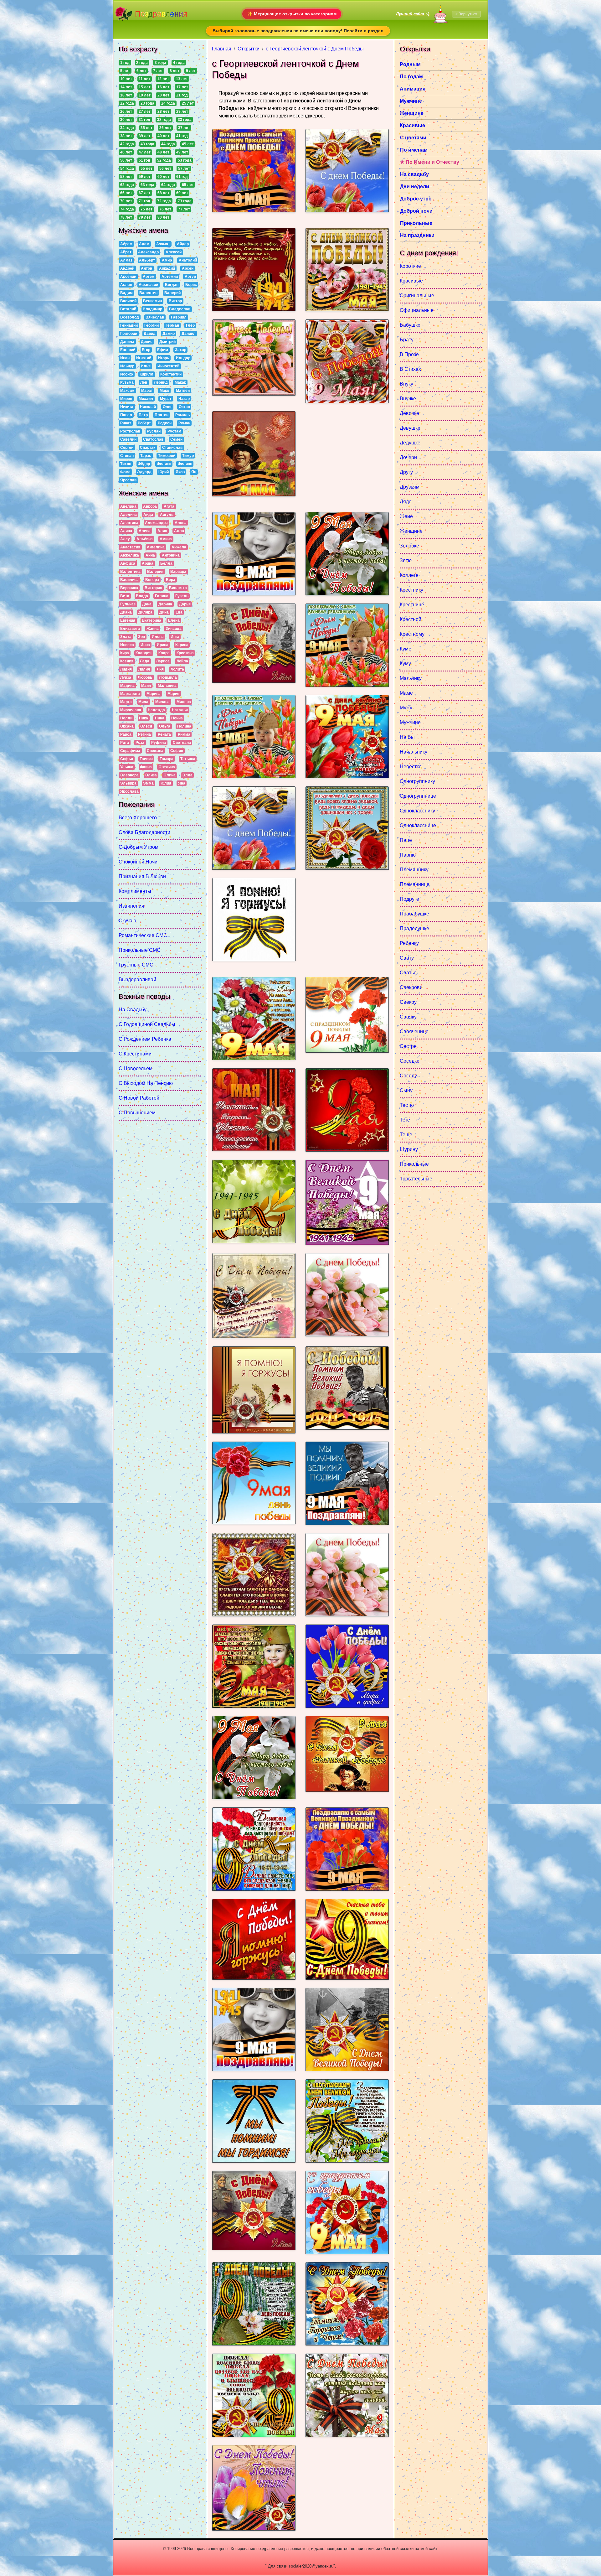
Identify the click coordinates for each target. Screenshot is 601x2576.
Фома (125, 472)
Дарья (185, 604)
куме (406, 649)
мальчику (411, 678)
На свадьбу (133, 1010)
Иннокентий (168, 366)
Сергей (127, 448)
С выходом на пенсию (146, 1083)
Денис (147, 342)
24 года (168, 103)
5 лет (125, 71)
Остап (184, 407)
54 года (127, 168)
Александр (148, 252)
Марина (154, 694)
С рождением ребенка (145, 1039)
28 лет (163, 111)
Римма (184, 734)
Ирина (163, 645)
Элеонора (129, 775)
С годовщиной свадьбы (147, 1024)
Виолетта (178, 588)
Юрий (164, 472)
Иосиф (127, 374)
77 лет (184, 209)
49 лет (182, 152)
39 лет (145, 136)
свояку (408, 1017)
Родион (165, 423)
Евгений (128, 350)
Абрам (126, 244)
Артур (190, 277)
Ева (179, 612)
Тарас (146, 456)
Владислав (180, 309)
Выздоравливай (137, 980)
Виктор (175, 301)
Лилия (144, 669)
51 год (144, 160)
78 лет (126, 217)
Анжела (179, 547)
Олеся (146, 726)
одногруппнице (418, 796)
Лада (145, 661)
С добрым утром (139, 847)
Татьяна (188, 759)
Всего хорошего (138, 818)
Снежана (155, 751)
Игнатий (144, 358)
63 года (147, 185)
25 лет (188, 103)
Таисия (146, 759)
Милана (162, 702)
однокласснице (418, 825)
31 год (144, 120)
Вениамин (152, 301)
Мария (173, 694)
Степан (127, 456)
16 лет (163, 87)
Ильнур (127, 366)
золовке (409, 546)
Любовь (145, 677)
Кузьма (127, 382)
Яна (182, 783)
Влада (142, 596)
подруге (409, 899)
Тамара (167, 759)
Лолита (177, 669)
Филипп (185, 464)
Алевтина (129, 523)
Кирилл (146, 374)
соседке (410, 1061)
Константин (171, 374)
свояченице (414, 1031)
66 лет (126, 193)
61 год (182, 177)
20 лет (163, 95)
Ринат (126, 423)
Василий (128, 301)
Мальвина (167, 686)
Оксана (127, 726)
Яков (180, 472)
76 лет (165, 209)
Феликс (164, 464)
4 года (179, 63)
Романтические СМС (143, 935)
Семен (176, 439)
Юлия (166, 783)
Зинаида (174, 629)
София (177, 751)
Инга (175, 637)
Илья (146, 366)
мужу (406, 708)
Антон (146, 268)
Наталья (180, 710)
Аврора (150, 506)
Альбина (145, 539)
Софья (127, 759)
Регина (144, 734)
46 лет (126, 152)
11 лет (144, 79)
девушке (410, 428)
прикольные (414, 1164)
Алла (179, 531)
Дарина (165, 604)
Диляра (145, 612)
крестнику (411, 590)
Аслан (126, 285)
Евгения (128, 620)
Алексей (174, 252)
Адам (144, 244)
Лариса (163, 661)
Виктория (153, 588)
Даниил (189, 334)
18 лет (126, 95)
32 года (164, 120)
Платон (162, 415)
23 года (147, 103)
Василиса (129, 580)
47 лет (145, 152)
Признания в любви (142, 876)
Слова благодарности (144, 832)
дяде (406, 502)
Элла (187, 775)
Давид (150, 334)
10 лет (126, 79)
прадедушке (414, 928)
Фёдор (144, 464)
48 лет (163, 152)
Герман (172, 325)
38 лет (126, 136)
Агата (169, 506)
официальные (417, 310)
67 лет (145, 193)
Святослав (153, 439)
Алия (162, 531)
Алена (181, 523)
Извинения (131, 906)
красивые (411, 281)
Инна (145, 645)
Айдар (183, 244)
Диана (126, 612)
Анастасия (130, 547)
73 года (185, 201)
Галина (162, 596)
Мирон (126, 399)
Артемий (170, 277)
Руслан (154, 431)
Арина (148, 563)
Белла (166, 563)
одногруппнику (417, 781)
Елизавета (130, 629)
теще (406, 1135)
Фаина (146, 767)
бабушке (410, 325)
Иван (125, 358)
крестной (411, 619)
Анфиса (128, 563)
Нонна (177, 718)
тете (405, 1120)
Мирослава (131, 710)
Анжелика (130, 555)
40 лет (163, 136)
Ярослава (129, 791)
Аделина (128, 515)
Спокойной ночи (138, 862)
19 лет (145, 95)
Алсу (125, 539)
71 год (144, 201)
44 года (168, 144)
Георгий (152, 325)
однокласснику (417, 811)
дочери (408, 457)
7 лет (158, 71)
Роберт (144, 423)
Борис (191, 285)
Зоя (141, 637)
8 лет (175, 71)
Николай (148, 407)
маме (406, 693)
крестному (412, 634)
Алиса (145, 531)
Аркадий (167, 268)
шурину (409, 1149)
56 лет (165, 168)
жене (406, 516)
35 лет (146, 128)
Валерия (155, 572)
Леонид (161, 382)
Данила (127, 342)
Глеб (190, 325)
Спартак (148, 448)
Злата (126, 637)
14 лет (126, 87)
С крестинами (135, 1054)
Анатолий (188, 260)
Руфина (159, 743)
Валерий (172, 293)
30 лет (126, 120)
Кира (125, 653)
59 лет (145, 177)
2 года (142, 63)
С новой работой (139, 1098)
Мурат (166, 399)
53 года (185, 160)
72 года (164, 201)
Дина (164, 612)
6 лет (141, 71)
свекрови (411, 987)
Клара (164, 653)
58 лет (126, 177)
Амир (167, 260)
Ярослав (128, 480)
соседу (408, 1076)
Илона (158, 637)
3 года (160, 63)
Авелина (128, 506)
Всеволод (130, 317)
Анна (150, 555)
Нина (160, 718)
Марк (164, 391)
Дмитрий (167, 342)
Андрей (127, 268)
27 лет (145, 111)
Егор (146, 350)
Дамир (169, 334)
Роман (184, 423)
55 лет (146, 168)
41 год (182, 136)
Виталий (128, 309)
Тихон (126, 464)
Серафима (130, 751)
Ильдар (183, 358)
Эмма (148, 783)
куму (405, 663)
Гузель (182, 596)
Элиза (151, 775)
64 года (168, 185)
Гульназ (128, 604)
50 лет (126, 160)
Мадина (127, 686)
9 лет (191, 71)
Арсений (128, 277)
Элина (170, 775)
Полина (184, 726)
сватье (408, 973)
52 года (164, 160)
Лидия (126, 669)
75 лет (146, 209)
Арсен (188, 268)
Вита (125, 596)
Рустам (174, 431)
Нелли (126, 718)
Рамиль (182, 415)
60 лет (163, 177)
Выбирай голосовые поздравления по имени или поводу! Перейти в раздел (298, 31)
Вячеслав (155, 317)
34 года (127, 128)
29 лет (182, 111)
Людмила (168, 677)
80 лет (163, 217)
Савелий (128, 439)
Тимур (188, 456)
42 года (127, 144)
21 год (182, 95)
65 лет (188, 185)
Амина (166, 539)
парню (408, 855)
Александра (156, 523)
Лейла (182, 661)
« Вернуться (466, 14)
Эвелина (167, 767)
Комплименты (135, 891)
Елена (174, 620)
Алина (126, 531)
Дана (147, 604)
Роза (140, 743)
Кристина (185, 653)
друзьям (410, 487)
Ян (194, 472)
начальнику (414, 752)
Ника (144, 718)
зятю (406, 560)
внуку (406, 384)
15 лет (145, 87)
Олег (167, 407)
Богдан (172, 285)
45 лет (188, 144)
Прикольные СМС (140, 950)
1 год (125, 63)
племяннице (415, 884)
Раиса (126, 734)
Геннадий (129, 325)
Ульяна (127, 767)
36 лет (165, 128)
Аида (148, 515)
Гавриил (179, 317)
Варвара (178, 572)
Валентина (130, 572)
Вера (171, 580)
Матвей (183, 391)
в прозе (409, 354)
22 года (127, 103)
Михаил (146, 399)
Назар (184, 399)
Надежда (156, 710)
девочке (409, 413)
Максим (127, 391)
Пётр (143, 415)
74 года (127, 209)
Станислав (172, 448)
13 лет (182, 79)
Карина (182, 645)
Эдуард (144, 472)
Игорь (164, 358)
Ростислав (130, 431)
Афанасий (148, 285)
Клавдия (144, 653)
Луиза (126, 677)
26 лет (126, 111)
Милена (184, 702)
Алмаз (126, 260)
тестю (407, 1105)
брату (407, 340)
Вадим (126, 293)
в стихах (410, 369)
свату (407, 958)
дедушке (410, 443)
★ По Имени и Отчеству (430, 162)
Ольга (165, 726)
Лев (144, 382)
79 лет (145, 217)
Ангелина (156, 547)
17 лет (182, 87)
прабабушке (414, 914)
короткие (410, 266)
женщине (411, 531)
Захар (181, 350)
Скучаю (127, 921)
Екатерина (152, 620)
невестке (411, 767)
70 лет (126, 201)
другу (406, 472)
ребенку (409, 943)
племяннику (414, 870)
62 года (127, 185)
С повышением (137, 1113)
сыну (406, 1090)
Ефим (163, 350)
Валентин (148, 293)
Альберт (147, 260)
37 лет (184, 128)
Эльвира (128, 783)
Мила (143, 702)
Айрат (126, 252)
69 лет (182, 193)
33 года (185, 120)
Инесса (127, 645)
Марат (147, 391)
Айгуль (167, 515)
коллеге (409, 575)
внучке (408, 399)
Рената (164, 734)
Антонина (171, 555)
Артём (149, 277)
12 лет (163, 79)
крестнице (412, 605)
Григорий (129, 334)
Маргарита (130, 694)
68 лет (163, 193)
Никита (127, 407)
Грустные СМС (136, 965)
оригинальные (417, 295)
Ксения (127, 661)
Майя (146, 686)
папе (406, 840)
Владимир (152, 309)
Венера (152, 580)
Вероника (129, 588)
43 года (147, 144)
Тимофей (167, 456)
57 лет (184, 168)
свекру (408, 1002)
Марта (126, 702)
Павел (126, 415)
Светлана (182, 743)
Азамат (163, 244)
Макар (180, 382)
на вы (407, 737)
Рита (125, 743)
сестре (408, 1046)
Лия (160, 669)
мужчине (410, 722)
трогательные (416, 1179)
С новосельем (136, 1068)
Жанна (153, 629)
